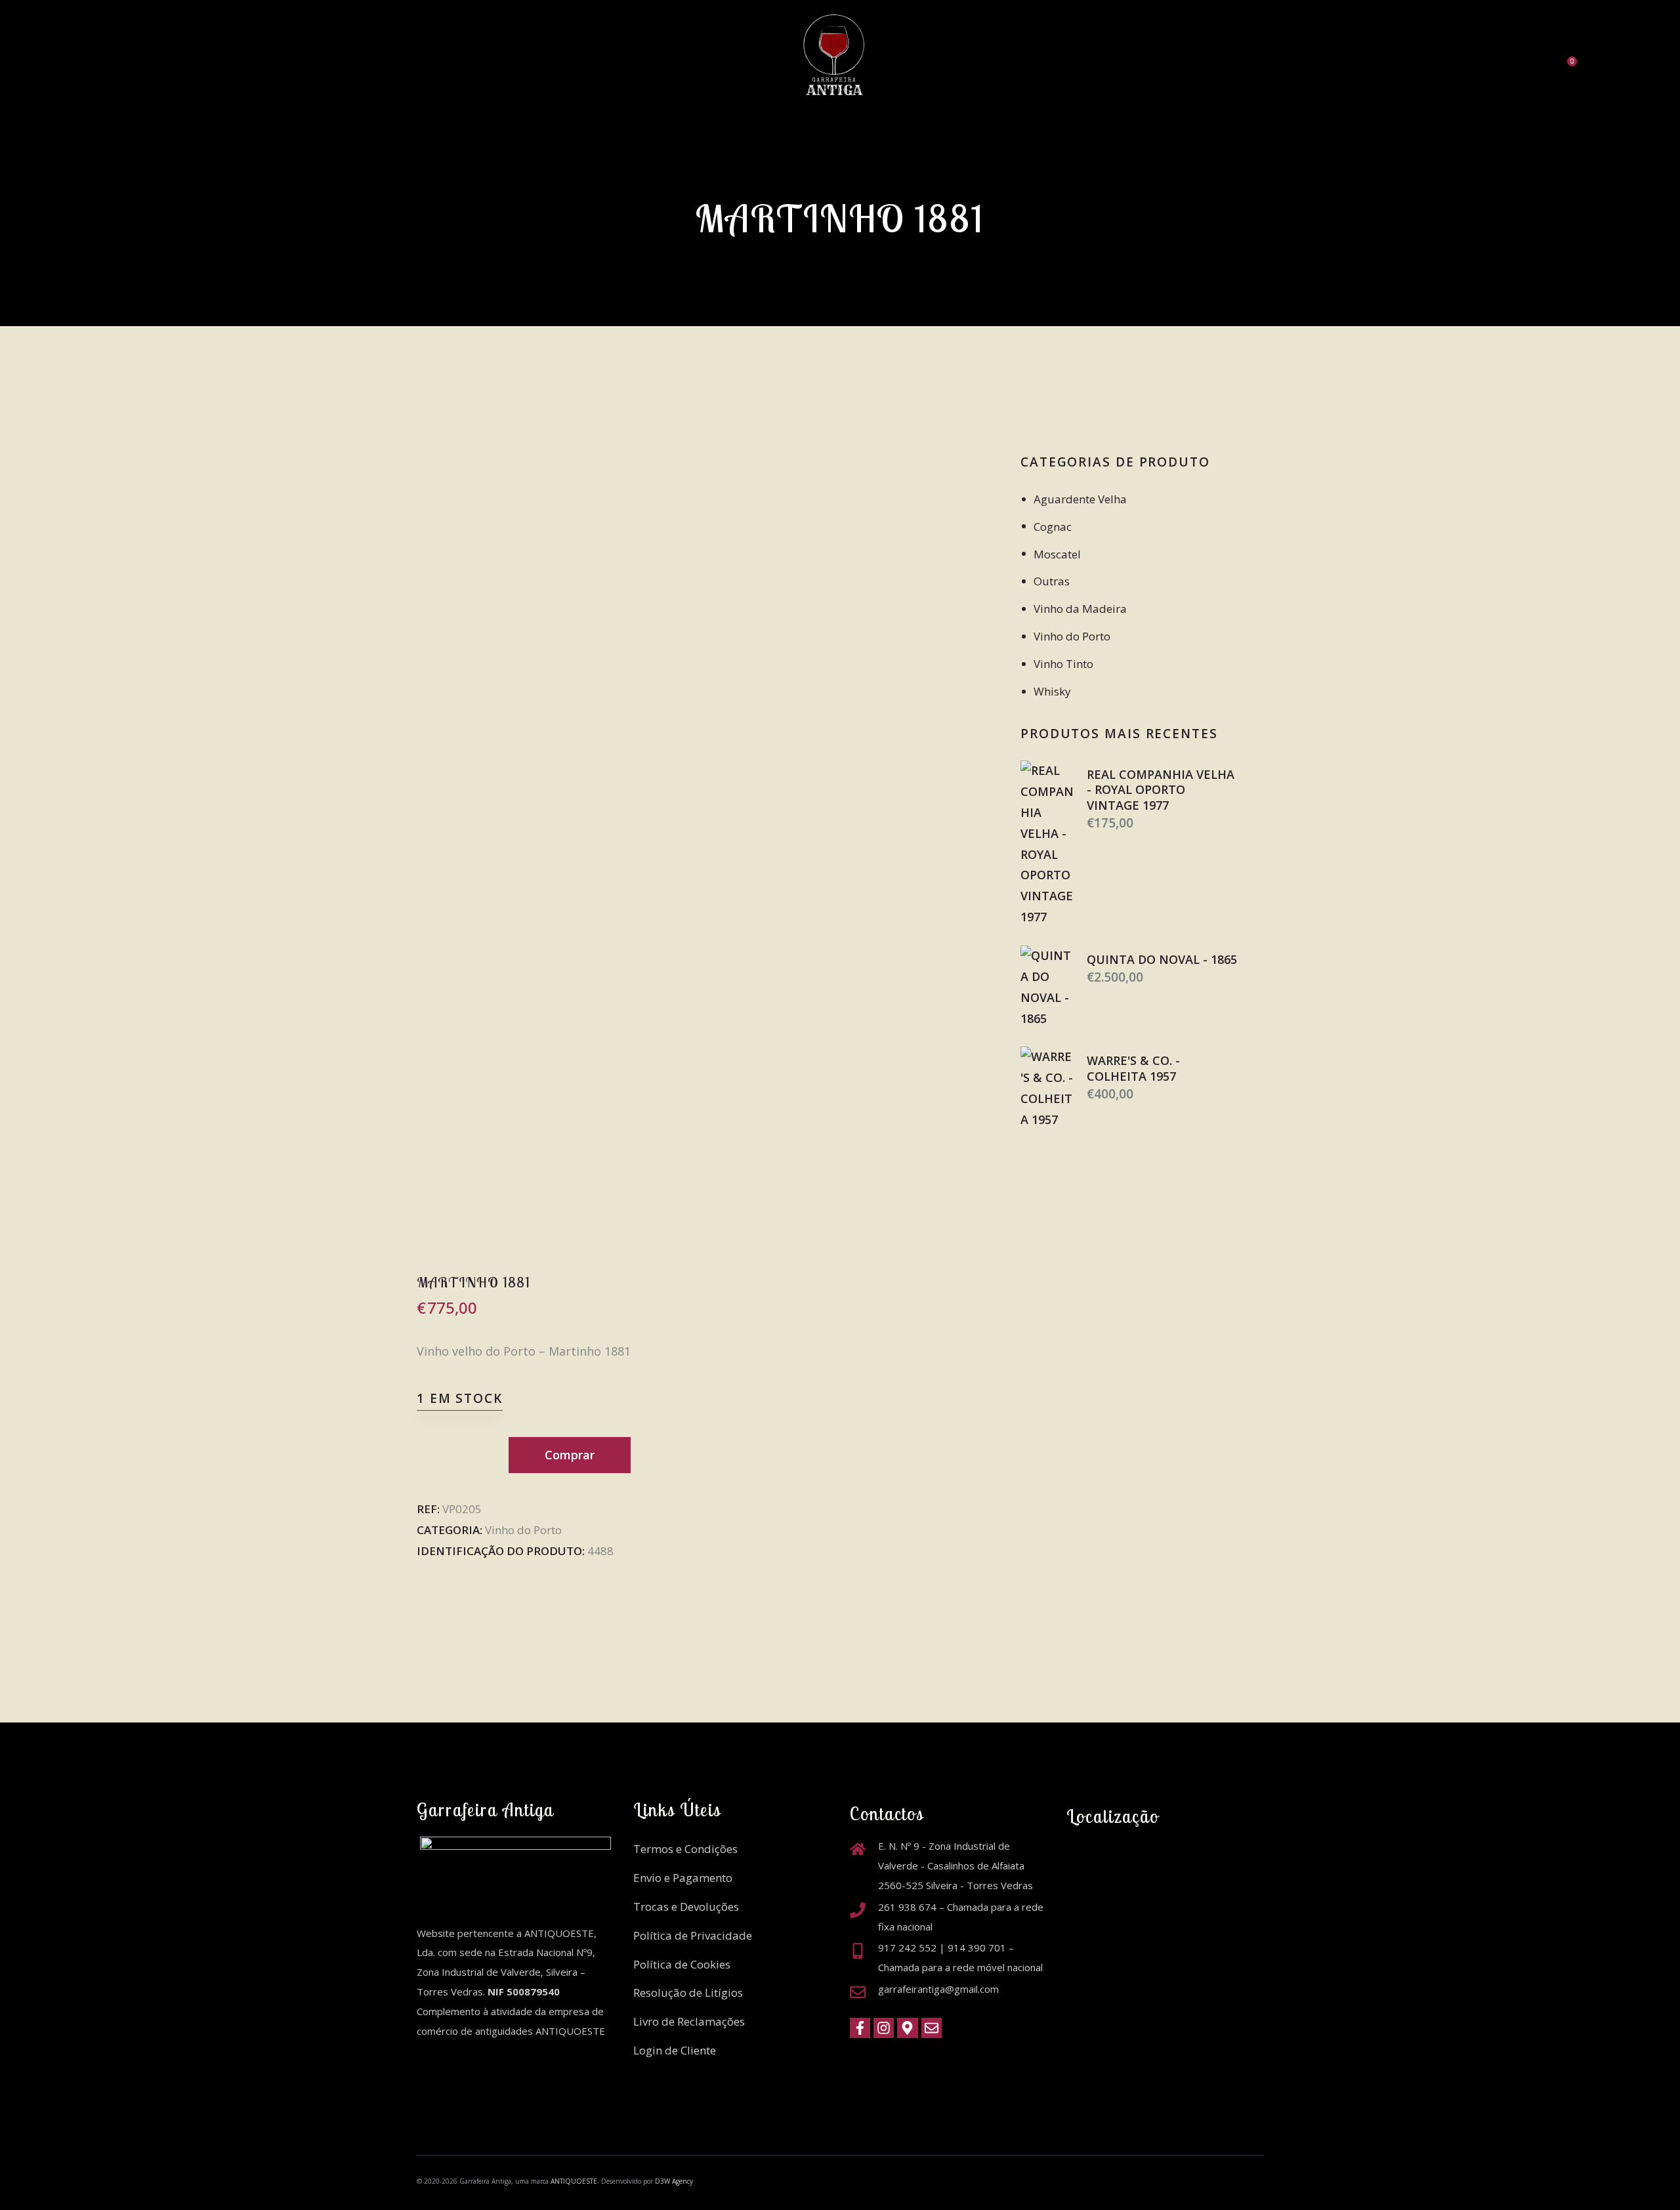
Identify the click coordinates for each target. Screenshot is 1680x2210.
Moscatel (1057, 554)
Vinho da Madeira (1080, 609)
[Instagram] (884, 2028)
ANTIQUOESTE (574, 2181)
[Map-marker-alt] (907, 2028)
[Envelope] (932, 2028)
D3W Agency (674, 2181)
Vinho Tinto (1063, 664)
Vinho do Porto (523, 1530)
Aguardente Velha (1080, 499)
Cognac (1053, 527)
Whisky (1052, 691)
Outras (1052, 581)
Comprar (570, 1455)
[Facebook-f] (860, 2028)
